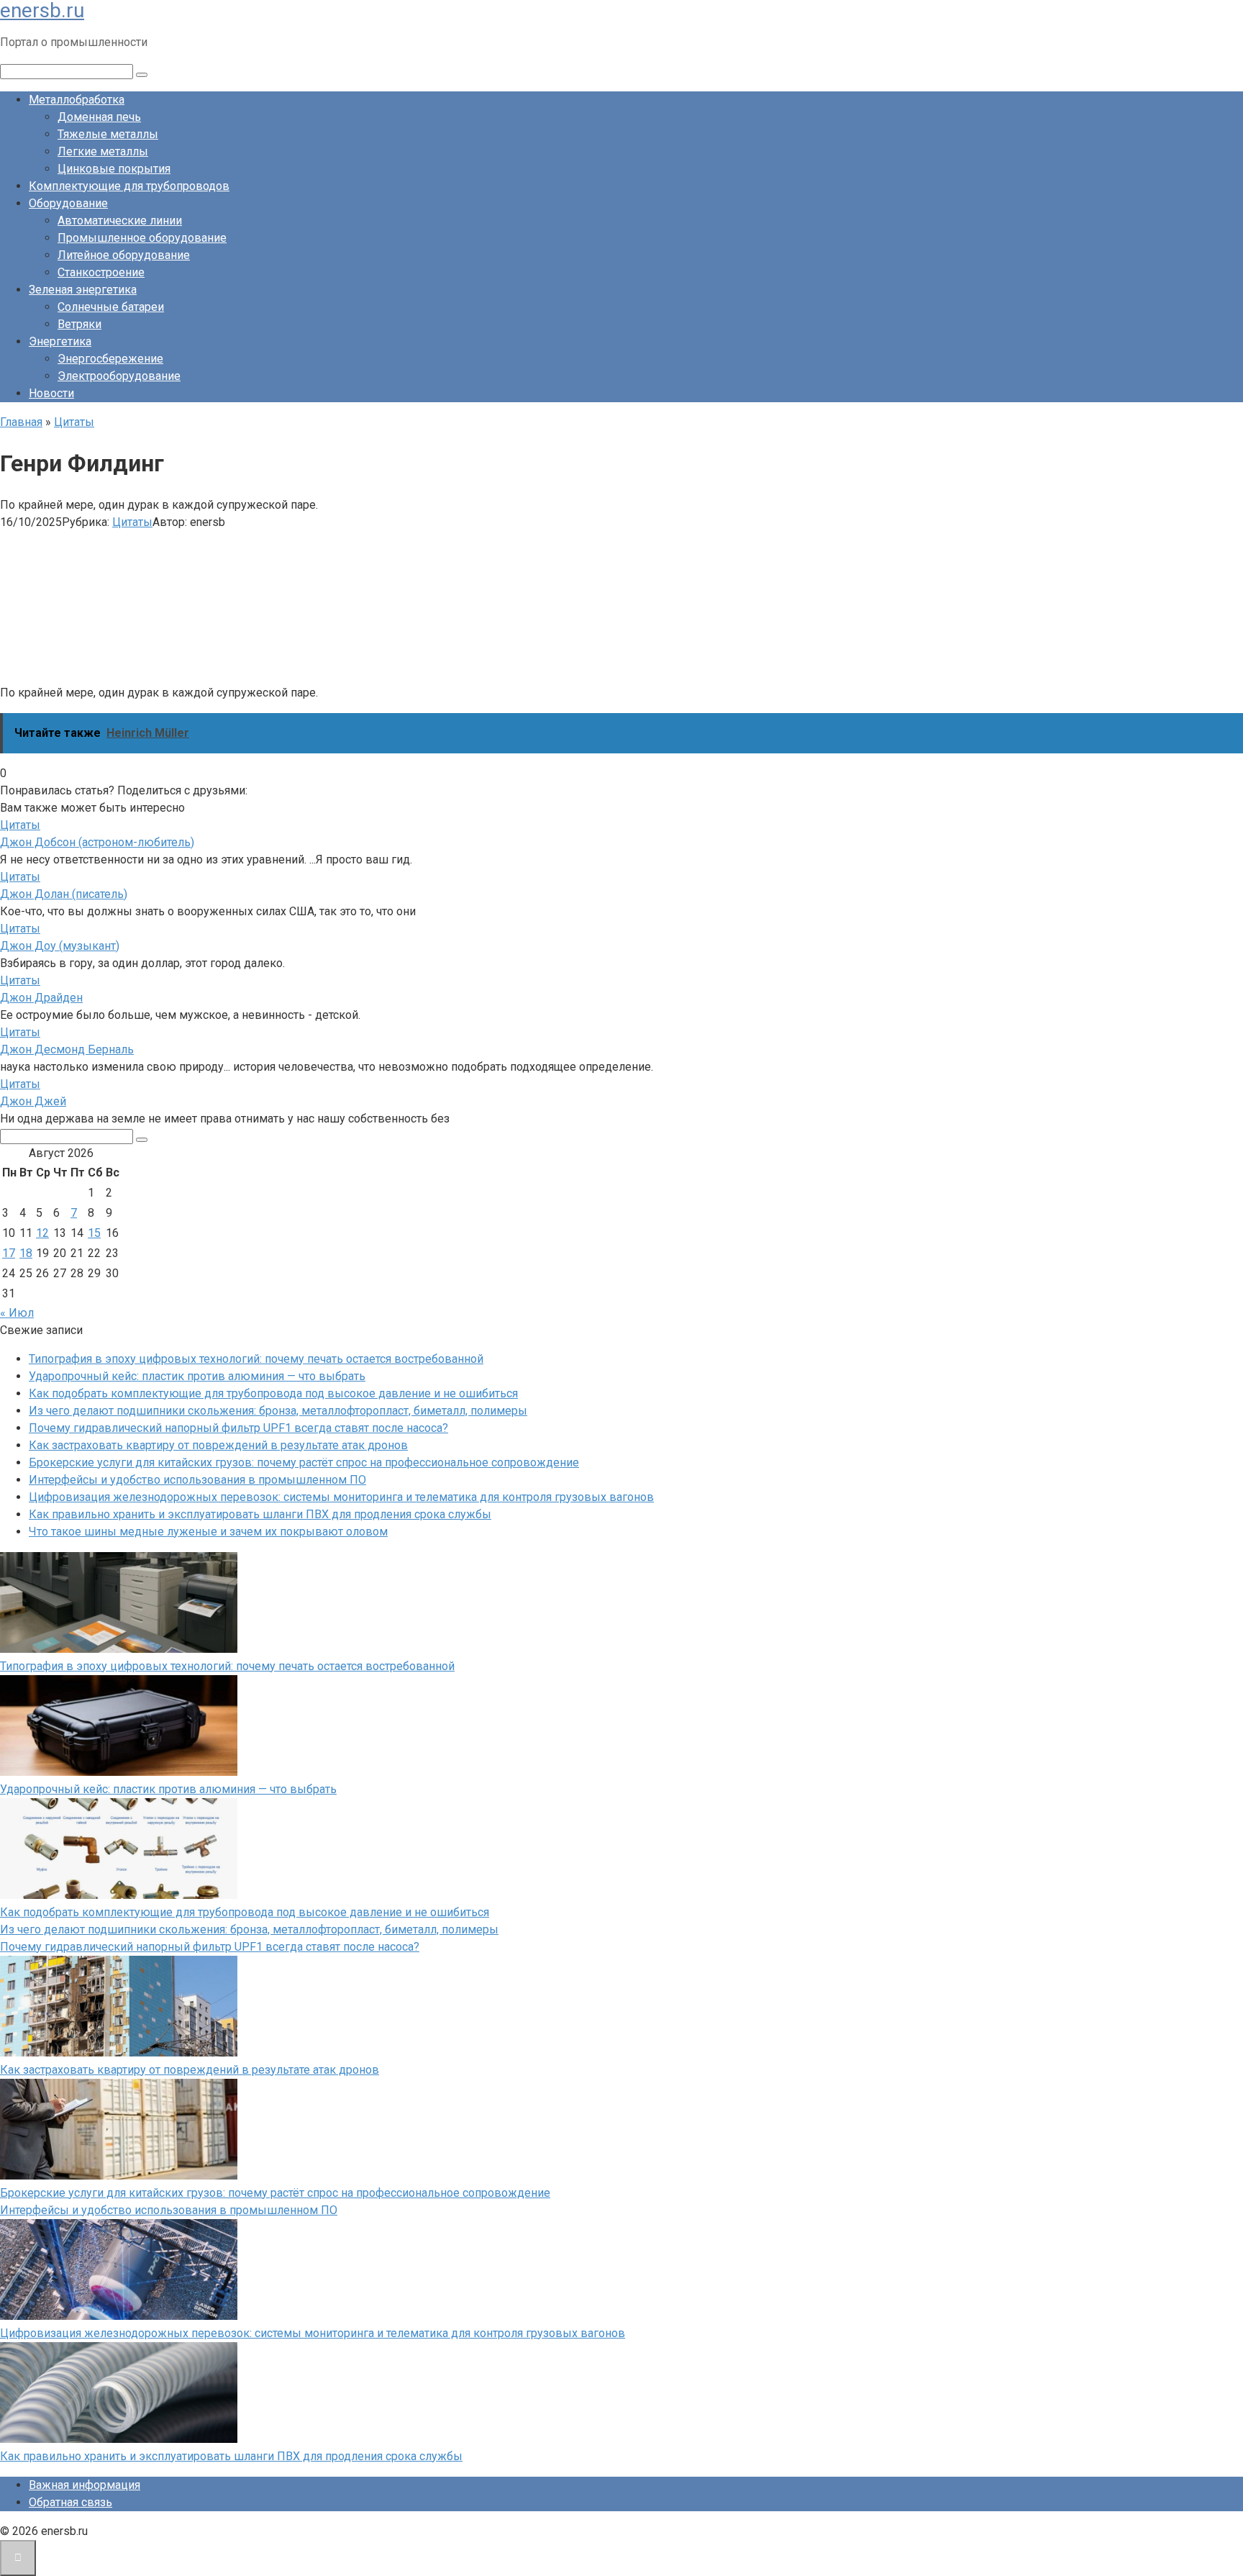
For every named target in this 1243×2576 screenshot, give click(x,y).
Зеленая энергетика (83, 290)
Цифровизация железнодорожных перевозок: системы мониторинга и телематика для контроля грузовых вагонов (341, 1497)
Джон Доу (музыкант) (60, 946)
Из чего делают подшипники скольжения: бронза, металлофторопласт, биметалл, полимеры (278, 1411)
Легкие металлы (103, 151)
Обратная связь (70, 2502)
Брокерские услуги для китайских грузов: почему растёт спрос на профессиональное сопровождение (304, 1462)
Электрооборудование (119, 376)
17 (9, 1253)
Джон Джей (33, 1101)
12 (42, 1233)
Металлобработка (77, 100)
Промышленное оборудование (142, 238)
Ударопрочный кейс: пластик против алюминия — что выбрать (197, 1376)
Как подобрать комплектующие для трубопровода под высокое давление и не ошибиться (273, 1393)
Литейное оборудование (124, 255)
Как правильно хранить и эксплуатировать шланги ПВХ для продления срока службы (260, 1514)
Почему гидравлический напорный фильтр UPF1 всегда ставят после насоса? (238, 1428)
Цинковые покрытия (114, 169)
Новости (51, 393)
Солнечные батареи (111, 307)
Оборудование (68, 203)
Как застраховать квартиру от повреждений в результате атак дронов (218, 1445)
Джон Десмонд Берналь (67, 1049)
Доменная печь (99, 117)
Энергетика (60, 341)
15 (94, 1233)
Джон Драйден (41, 998)
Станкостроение (101, 272)
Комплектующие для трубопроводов (129, 186)
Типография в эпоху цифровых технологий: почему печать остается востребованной (256, 1359)
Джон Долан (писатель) (64, 894)
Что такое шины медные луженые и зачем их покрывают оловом (208, 1532)
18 (26, 1253)
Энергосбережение (110, 359)
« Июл (17, 1313)
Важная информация (85, 2485)
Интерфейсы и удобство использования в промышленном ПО (197, 1480)
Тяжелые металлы (108, 134)
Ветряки (79, 324)
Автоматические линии (120, 221)
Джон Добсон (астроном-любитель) (97, 842)
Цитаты (132, 522)
